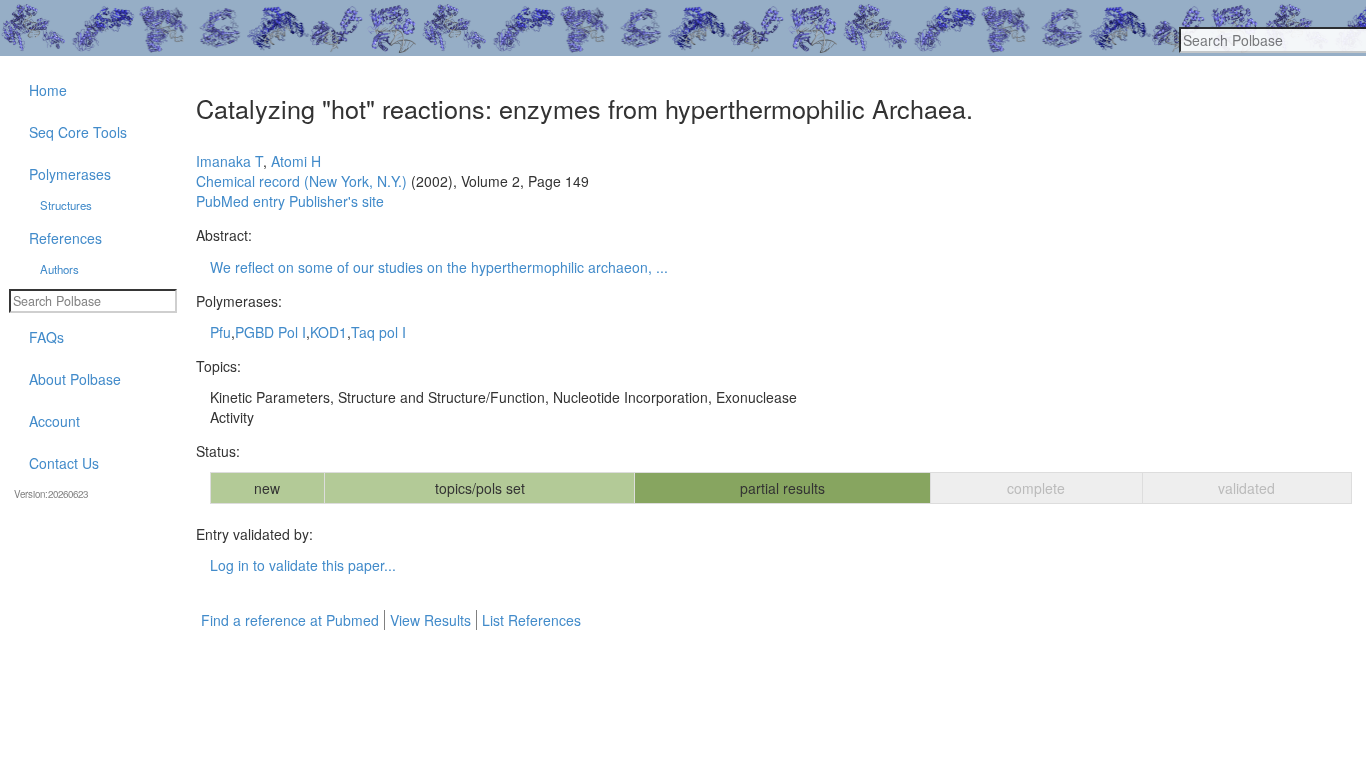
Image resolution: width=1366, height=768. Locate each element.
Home (48, 90)
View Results (430, 620)
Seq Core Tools (78, 132)
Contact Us (64, 463)
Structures (66, 205)
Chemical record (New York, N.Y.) (301, 181)
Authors (59, 269)
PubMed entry (240, 201)
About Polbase (75, 379)
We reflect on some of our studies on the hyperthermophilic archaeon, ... (439, 267)
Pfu (220, 332)
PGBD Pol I (270, 332)
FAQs (46, 337)
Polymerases (70, 174)
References (65, 238)
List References (531, 620)
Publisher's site (336, 201)
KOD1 (328, 332)
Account (54, 421)
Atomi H (296, 161)
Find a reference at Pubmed (290, 620)
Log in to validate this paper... (303, 565)
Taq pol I (378, 332)
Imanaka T (229, 161)
